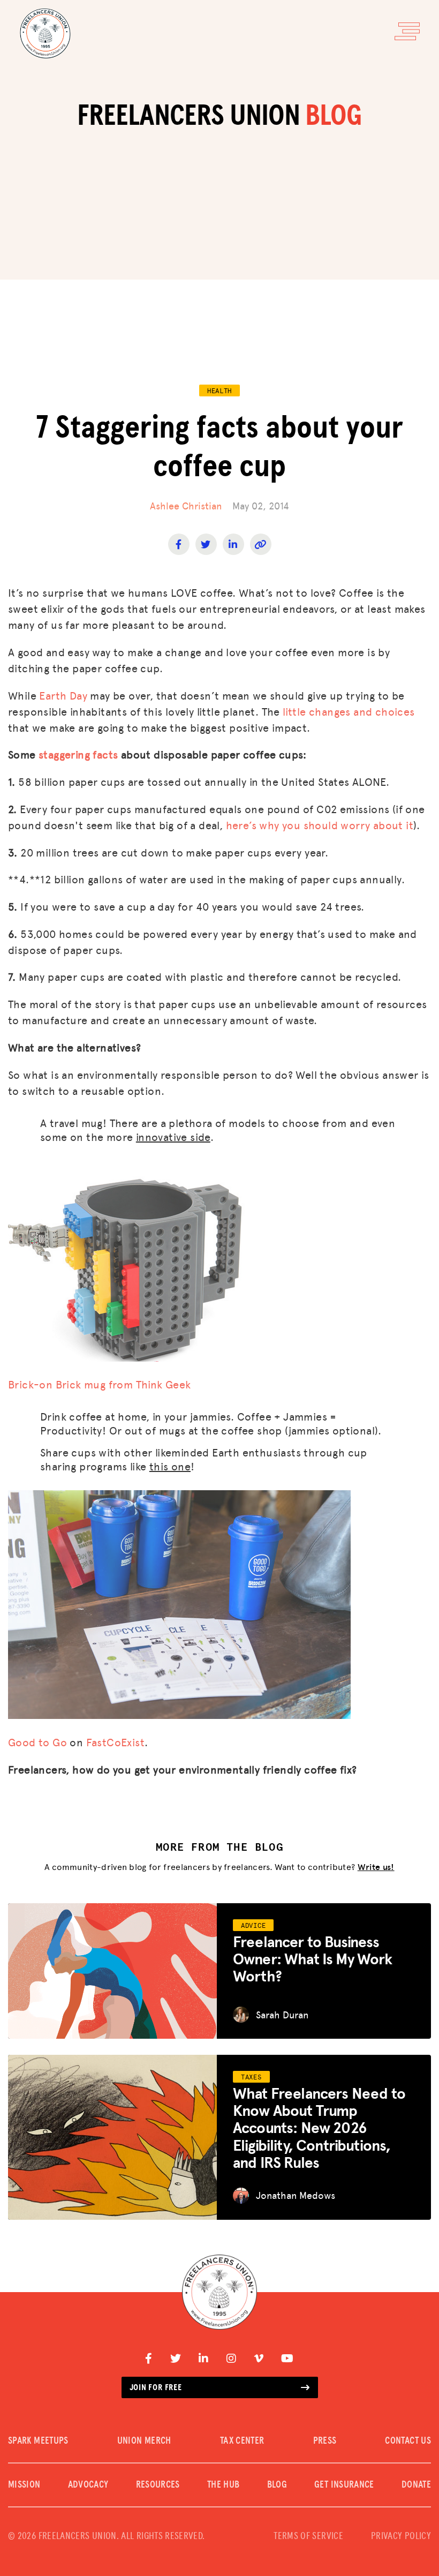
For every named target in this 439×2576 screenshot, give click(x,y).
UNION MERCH (144, 2441)
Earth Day (63, 695)
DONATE (416, 2485)
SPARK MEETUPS (38, 2441)
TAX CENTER (242, 2441)
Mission (24, 2485)
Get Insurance (344, 2485)
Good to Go (37, 1742)
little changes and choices (349, 711)
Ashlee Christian (186, 505)
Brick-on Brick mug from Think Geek (100, 1384)
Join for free (156, 2387)
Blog (277, 2485)
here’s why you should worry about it (320, 825)
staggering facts (78, 754)
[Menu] (407, 31)
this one (170, 1466)
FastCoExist (115, 1742)
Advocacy (88, 2485)
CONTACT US (408, 2441)
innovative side (173, 1137)
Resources (158, 2485)
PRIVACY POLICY (401, 2536)
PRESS (325, 2441)
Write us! (376, 1867)
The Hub (224, 2485)
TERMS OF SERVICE (308, 2536)
